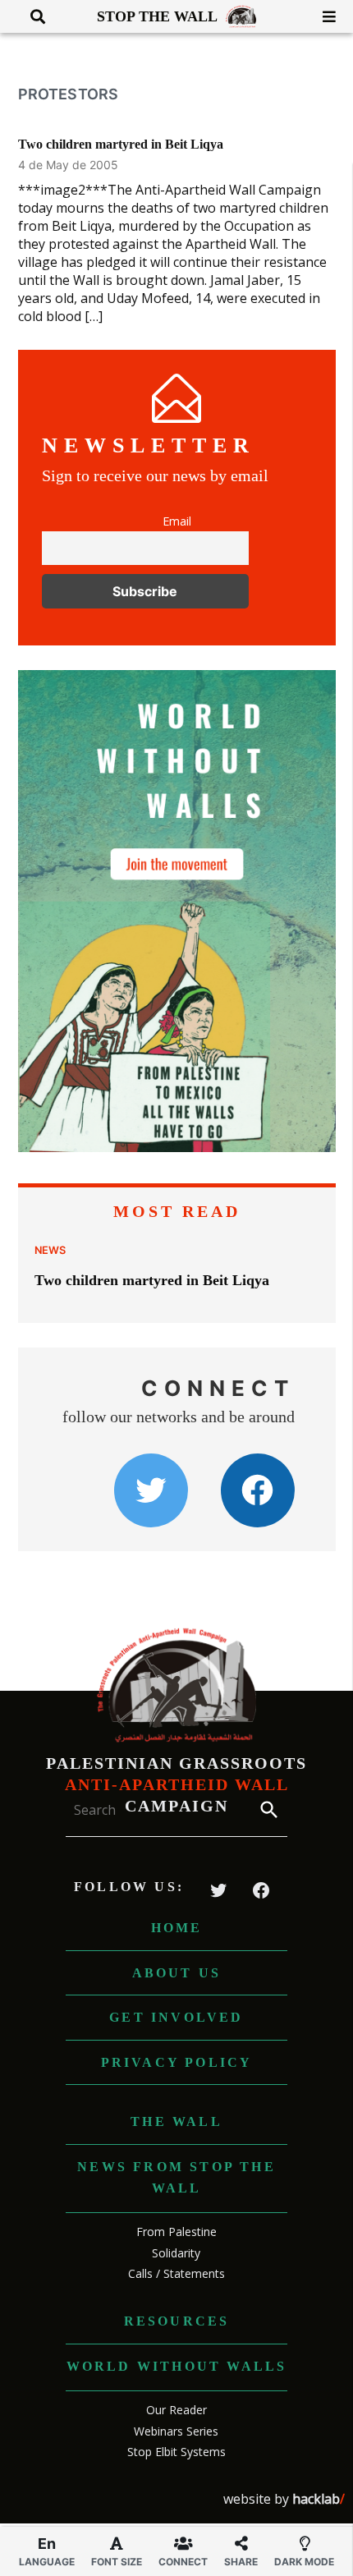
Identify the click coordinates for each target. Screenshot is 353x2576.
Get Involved (176, 2017)
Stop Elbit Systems (176, 2452)
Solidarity (176, 2253)
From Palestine (176, 2232)
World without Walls (177, 2366)
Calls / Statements (176, 2273)
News (50, 1250)
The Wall (176, 2121)
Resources (177, 2321)
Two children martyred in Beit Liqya (121, 144)
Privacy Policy (177, 2062)
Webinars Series (176, 2431)
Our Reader (176, 2410)
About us (177, 1973)
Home (177, 1928)
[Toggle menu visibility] (323, 16)
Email (177, 521)
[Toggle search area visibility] (32, 16)
